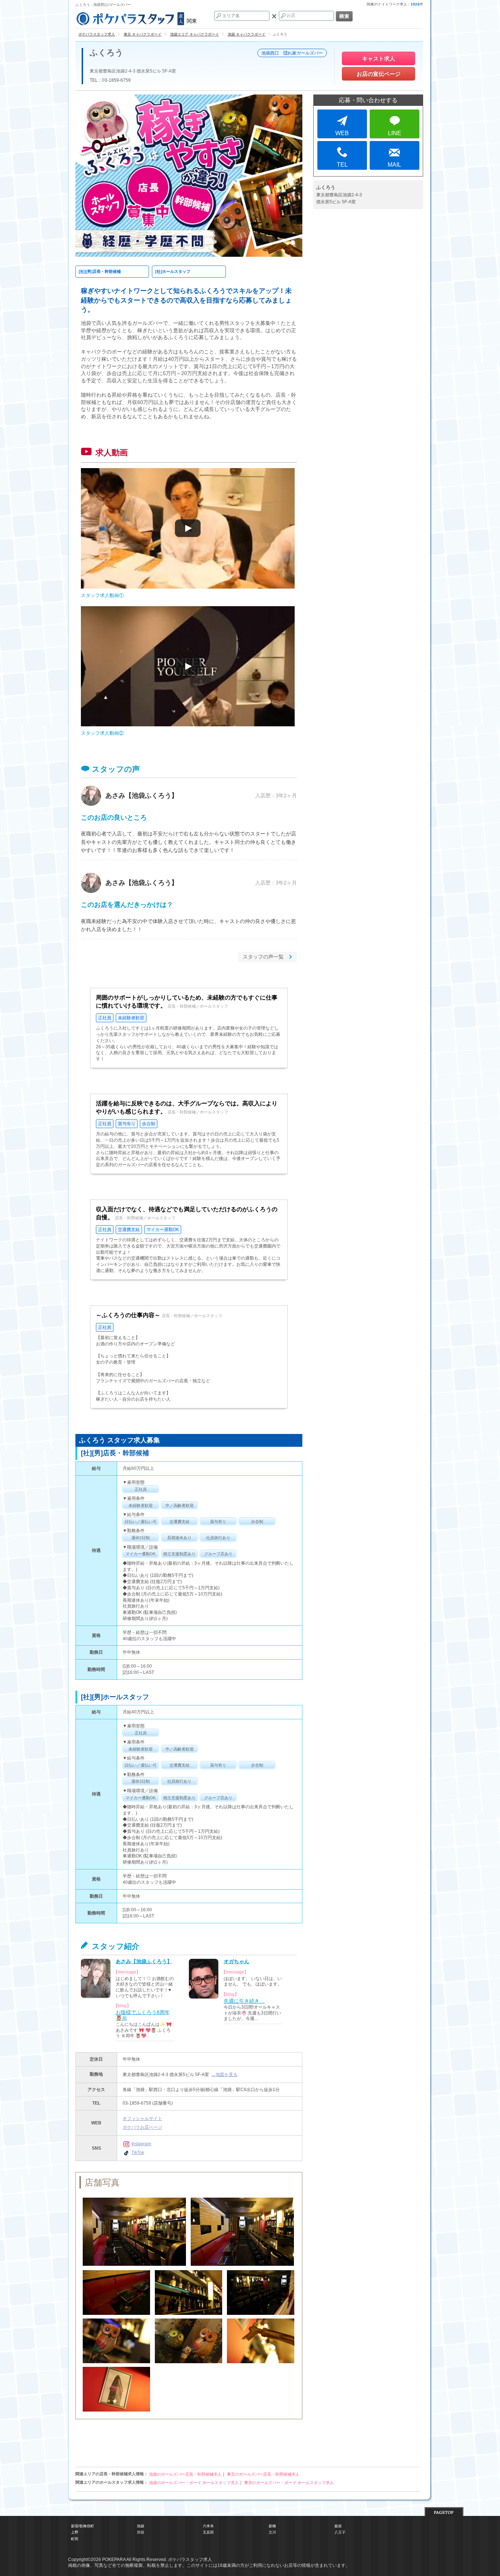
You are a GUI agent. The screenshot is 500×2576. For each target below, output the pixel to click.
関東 (192, 21)
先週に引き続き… (244, 2001)
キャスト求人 (378, 58)
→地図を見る (224, 2075)
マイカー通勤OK (163, 1230)
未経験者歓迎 (131, 1018)
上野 (75, 2532)
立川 (272, 2532)
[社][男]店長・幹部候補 (100, 271)
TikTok (138, 2153)
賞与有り (127, 1124)
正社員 (105, 1018)
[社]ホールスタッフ (173, 271)
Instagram (141, 2144)
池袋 (141, 2526)
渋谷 (141, 2532)
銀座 (338, 2526)
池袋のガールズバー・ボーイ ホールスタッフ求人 (194, 2483)
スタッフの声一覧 (263, 957)
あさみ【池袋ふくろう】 (142, 796)
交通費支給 (129, 1230)
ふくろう (107, 53)
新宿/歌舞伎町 (83, 2526)
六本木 (208, 2526)
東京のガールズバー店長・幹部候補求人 (263, 2474)
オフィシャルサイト (142, 2119)
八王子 (340, 2532)
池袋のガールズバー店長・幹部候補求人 (185, 2474)
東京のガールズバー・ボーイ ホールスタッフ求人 (289, 2483)
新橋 (272, 2526)
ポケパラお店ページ (142, 2127)
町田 (75, 2539)
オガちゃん (236, 1962)
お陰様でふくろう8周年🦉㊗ (143, 2015)
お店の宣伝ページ (378, 74)
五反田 (208, 2532)
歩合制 (149, 1124)
